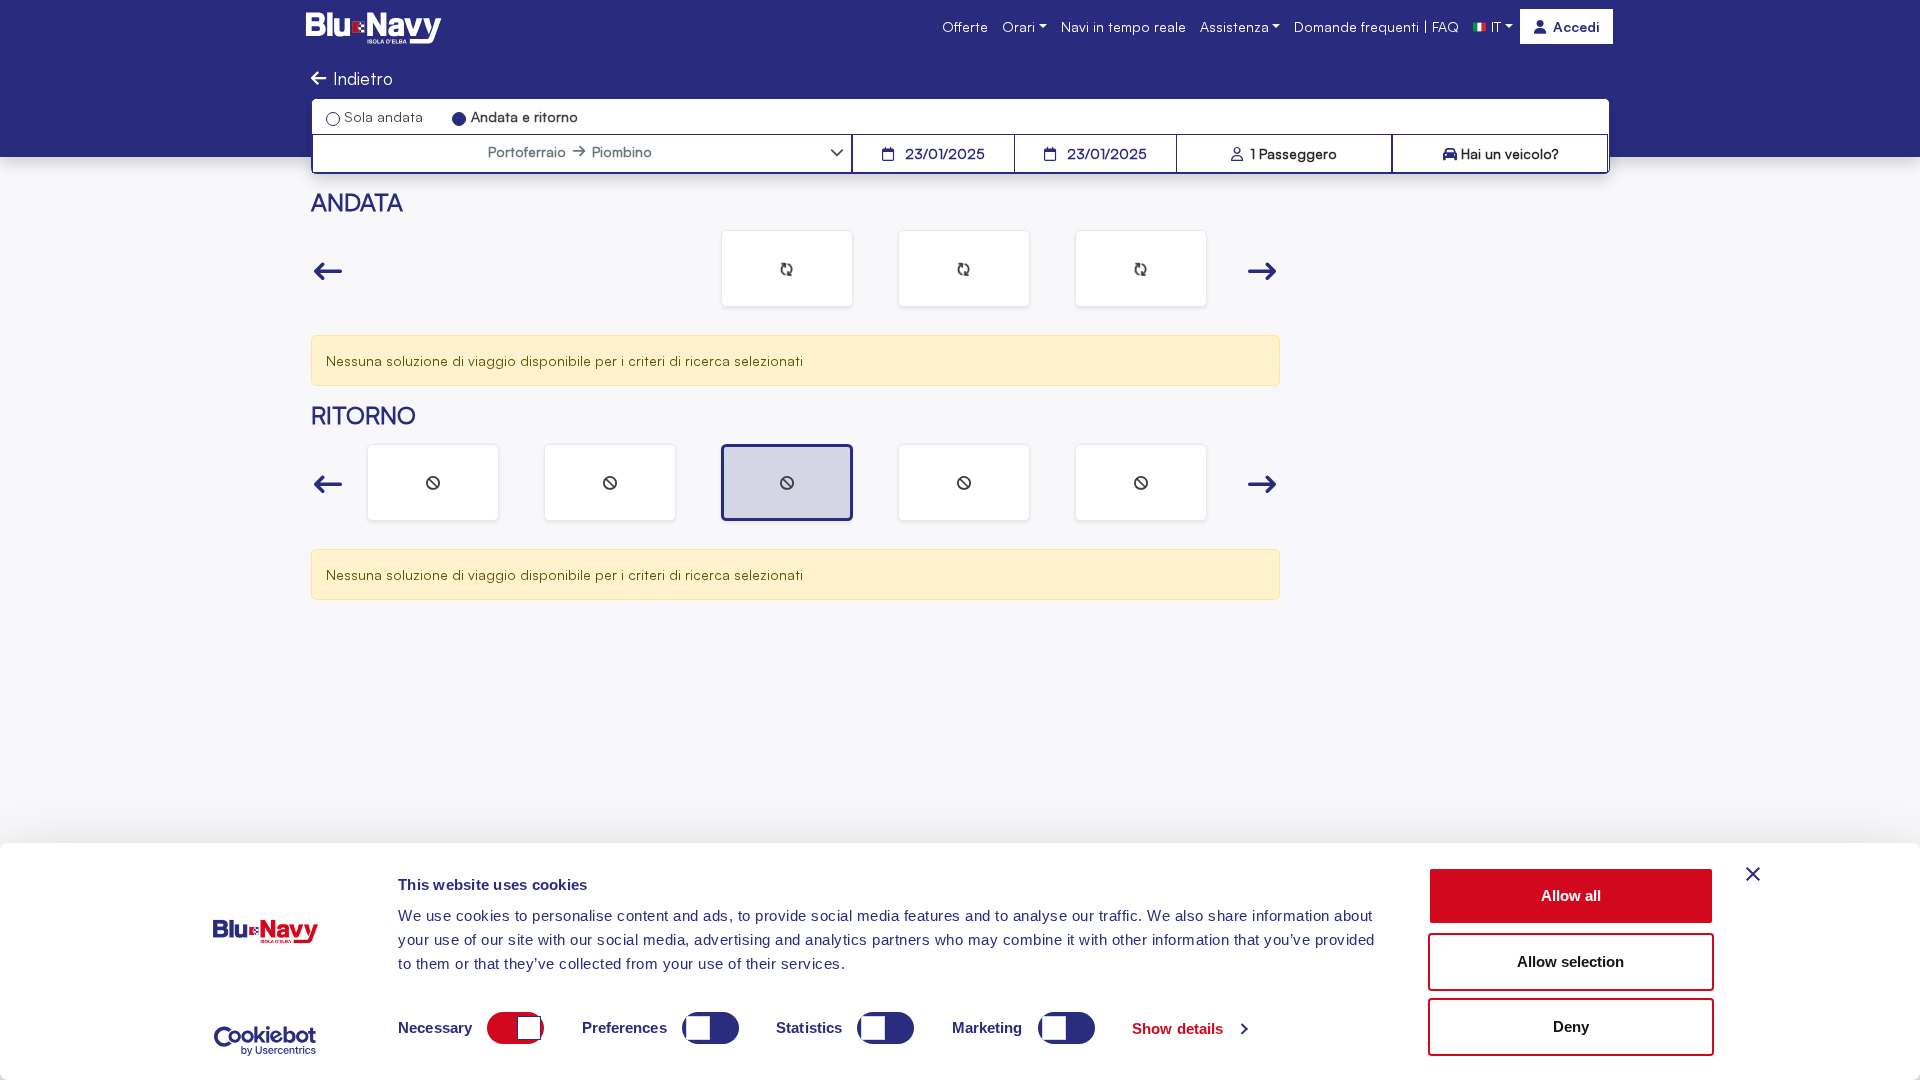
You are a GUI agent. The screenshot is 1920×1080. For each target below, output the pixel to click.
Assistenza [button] (1234, 26)
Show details (1177, 1028)
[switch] (710, 1028)
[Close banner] (1753, 874)
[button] (328, 272)
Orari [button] (1018, 26)
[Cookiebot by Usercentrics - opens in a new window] (265, 1041)
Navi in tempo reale (1123, 26)
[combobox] (570, 151)
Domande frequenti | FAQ (1376, 26)
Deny (1571, 1026)
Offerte (965, 26)
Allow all (1571, 895)
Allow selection (1570, 961)
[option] (787, 268)
